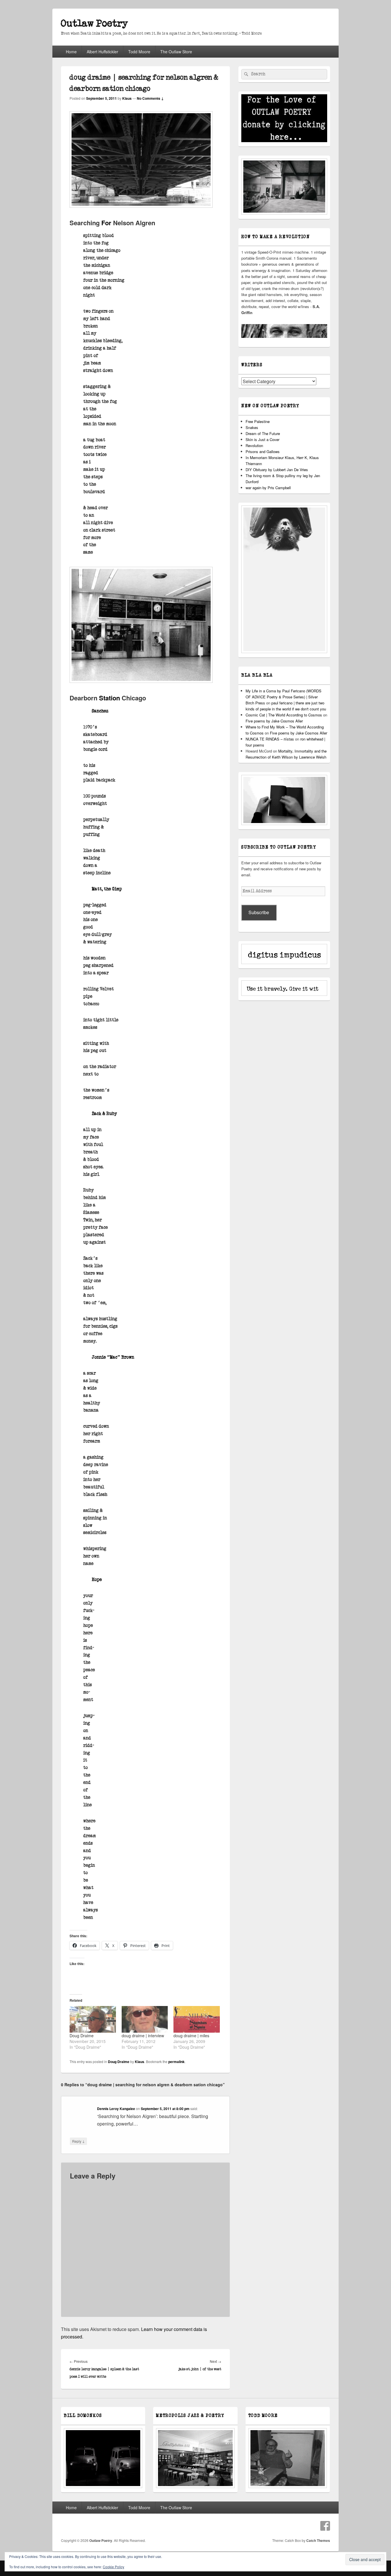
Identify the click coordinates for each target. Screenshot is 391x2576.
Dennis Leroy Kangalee (116, 2109)
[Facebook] (325, 2526)
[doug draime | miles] (197, 2019)
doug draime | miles (191, 2036)
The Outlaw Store (176, 52)
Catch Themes (318, 2540)
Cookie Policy (113, 2567)
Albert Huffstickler (102, 52)
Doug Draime (82, 2036)
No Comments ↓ (150, 98)
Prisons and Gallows (263, 451)
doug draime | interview (143, 2036)
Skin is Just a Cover (262, 439)
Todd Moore (139, 52)
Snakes (252, 427)
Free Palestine (258, 421)
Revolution (254, 445)
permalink (176, 2062)
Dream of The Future (263, 433)
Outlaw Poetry (94, 24)
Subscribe (259, 912)
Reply (78, 2141)
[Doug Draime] (93, 2019)
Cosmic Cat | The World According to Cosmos (284, 715)
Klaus (127, 98)
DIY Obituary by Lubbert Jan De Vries (277, 470)
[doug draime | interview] (145, 2019)
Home (71, 52)
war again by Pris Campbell (268, 488)
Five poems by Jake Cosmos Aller (274, 721)
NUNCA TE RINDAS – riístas (270, 739)
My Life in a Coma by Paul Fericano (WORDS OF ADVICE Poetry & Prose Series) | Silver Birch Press (284, 697)
